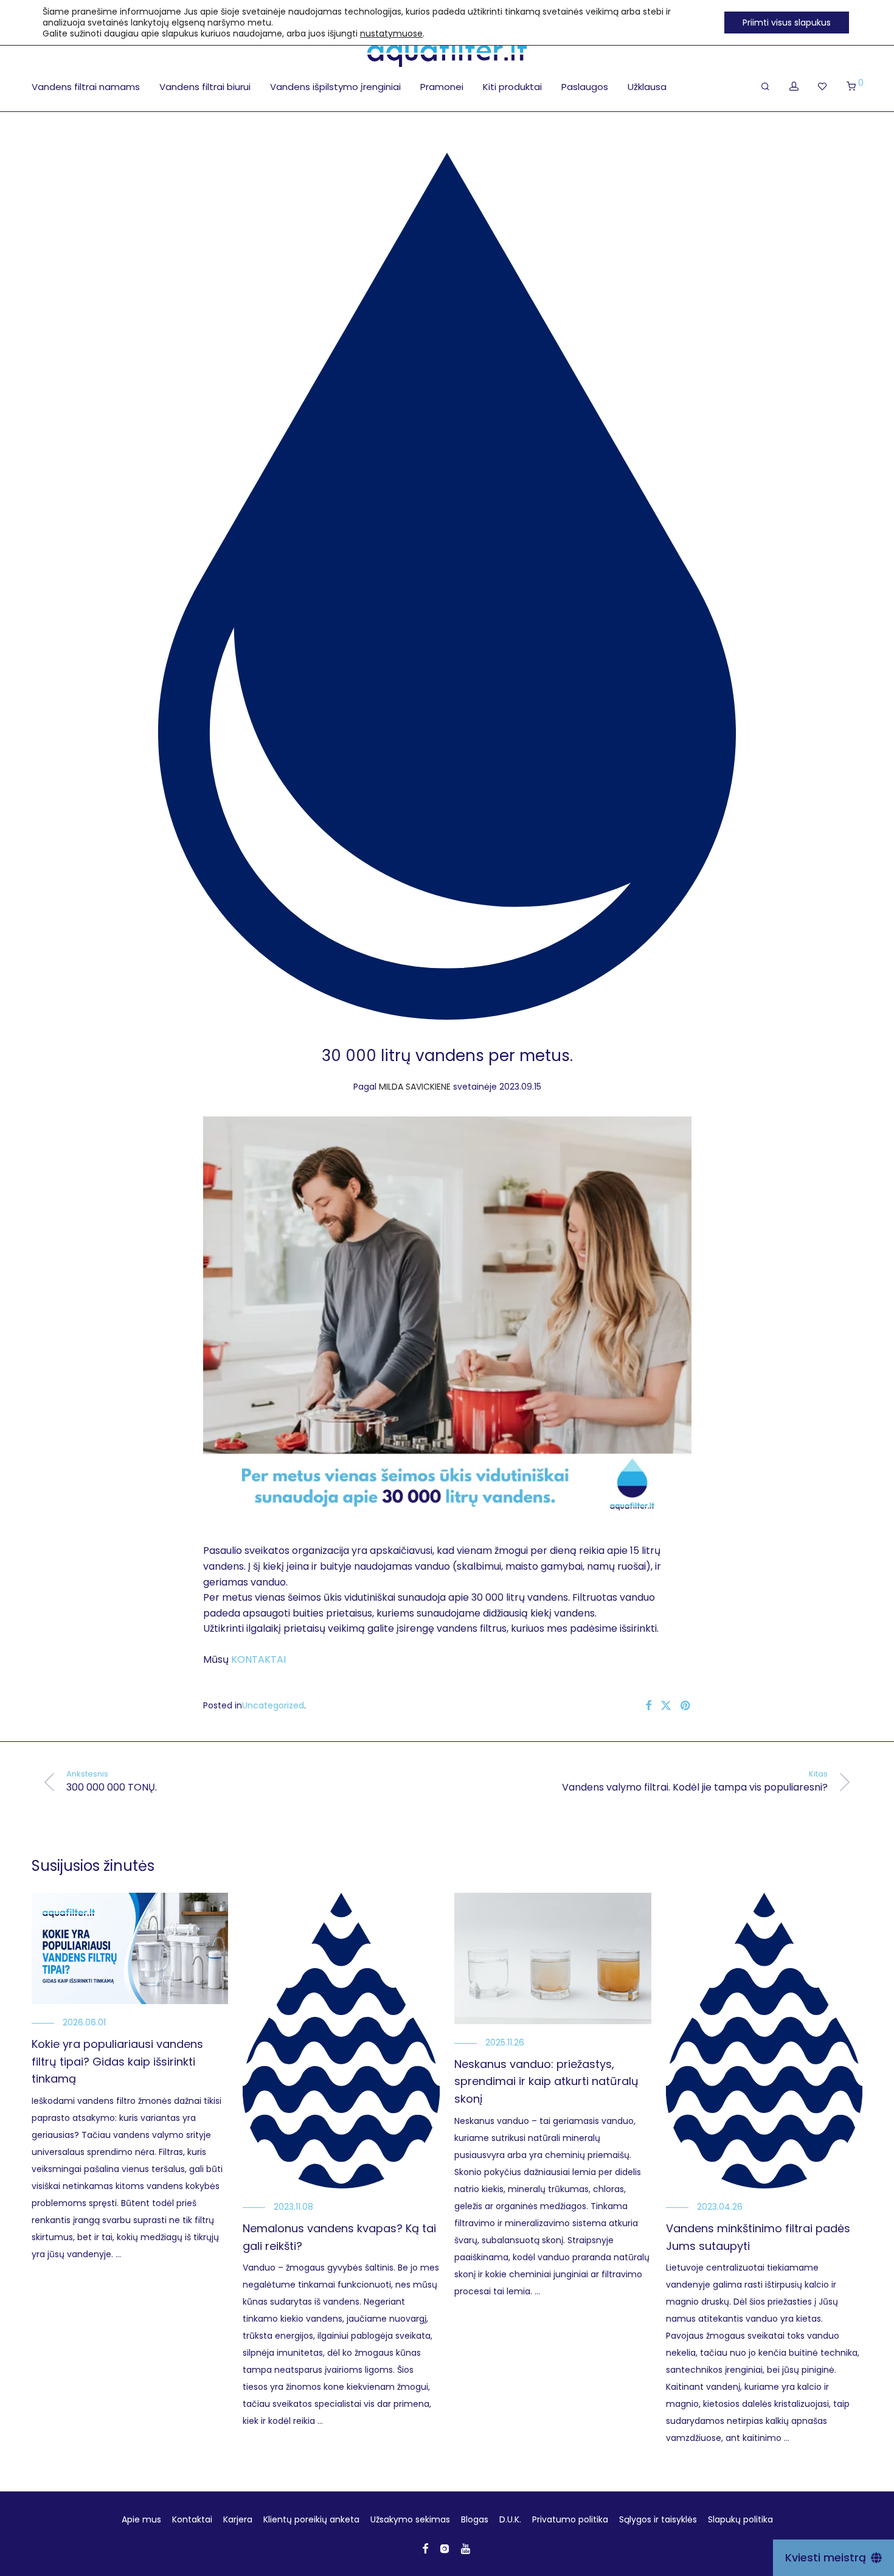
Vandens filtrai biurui (205, 87)
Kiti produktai (512, 87)
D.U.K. (510, 2519)
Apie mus (141, 2519)
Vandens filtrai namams (86, 87)
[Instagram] (445, 2548)
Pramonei (442, 87)
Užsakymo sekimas (410, 2519)
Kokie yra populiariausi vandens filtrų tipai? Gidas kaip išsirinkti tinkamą (117, 2062)
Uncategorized (273, 1705)
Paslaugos (585, 87)
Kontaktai (192, 2519)
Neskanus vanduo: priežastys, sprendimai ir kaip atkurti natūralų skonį (546, 2082)
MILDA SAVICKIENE (415, 1087)
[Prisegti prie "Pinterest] (686, 1706)
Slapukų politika (740, 2519)
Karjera (238, 2519)
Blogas (475, 2519)
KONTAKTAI (258, 1659)
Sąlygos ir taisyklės (658, 2519)
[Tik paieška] (765, 86)
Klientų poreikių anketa (311, 2519)
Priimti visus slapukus (787, 23)
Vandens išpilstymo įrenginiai (335, 87)
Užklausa (647, 87)
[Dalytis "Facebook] (648, 1706)
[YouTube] (466, 2548)
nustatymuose (391, 33)
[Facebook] (425, 2548)
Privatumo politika (570, 2519)
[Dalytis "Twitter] (666, 1706)
